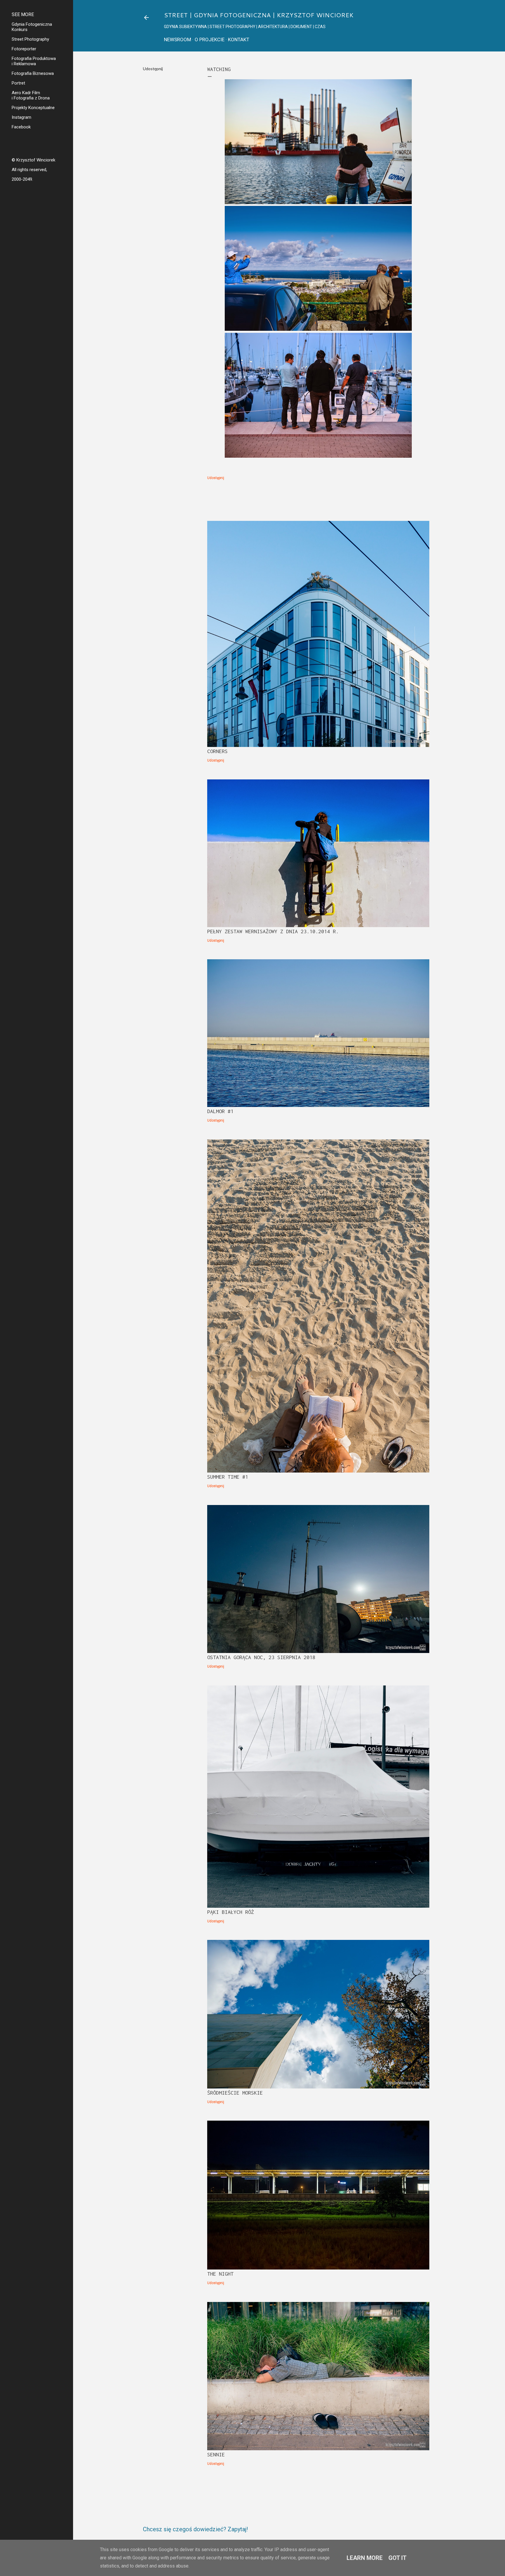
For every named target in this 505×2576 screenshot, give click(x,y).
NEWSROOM (178, 39)
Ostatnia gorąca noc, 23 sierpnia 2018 (261, 1657)
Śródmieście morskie (235, 2093)
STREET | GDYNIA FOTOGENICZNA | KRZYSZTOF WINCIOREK (259, 15)
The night (220, 2274)
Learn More (365, 2558)
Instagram (21, 117)
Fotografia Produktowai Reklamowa (34, 61)
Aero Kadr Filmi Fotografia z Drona (31, 95)
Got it (397, 2558)
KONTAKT (239, 39)
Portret (18, 83)
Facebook (21, 127)
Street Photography (30, 39)
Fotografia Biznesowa (33, 73)
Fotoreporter (24, 49)
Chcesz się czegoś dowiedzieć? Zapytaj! (195, 2529)
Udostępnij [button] (153, 69)
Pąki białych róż (231, 1912)
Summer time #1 (228, 1477)
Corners (217, 751)
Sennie (216, 2454)
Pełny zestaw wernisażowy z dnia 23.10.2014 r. (273, 931)
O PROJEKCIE (210, 39)
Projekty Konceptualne (33, 108)
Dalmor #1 (220, 1111)
